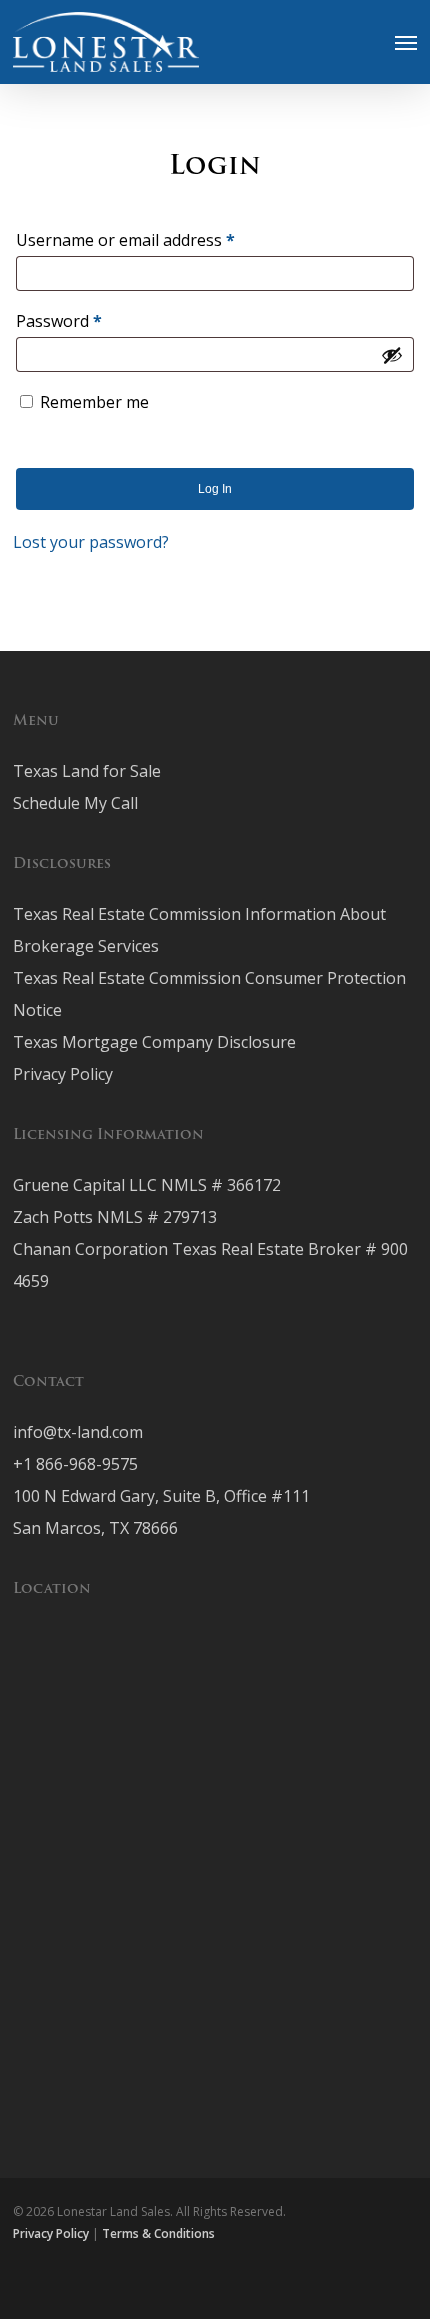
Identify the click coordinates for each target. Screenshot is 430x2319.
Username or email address (158, 239)
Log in (215, 489)
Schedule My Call (75, 803)
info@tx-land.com (78, 1432)
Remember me (94, 402)
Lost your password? (91, 542)
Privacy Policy (63, 1074)
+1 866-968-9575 (75, 1464)
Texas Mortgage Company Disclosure (154, 1042)
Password (92, 320)
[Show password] (392, 355)
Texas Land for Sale (87, 771)
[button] (406, 42)
